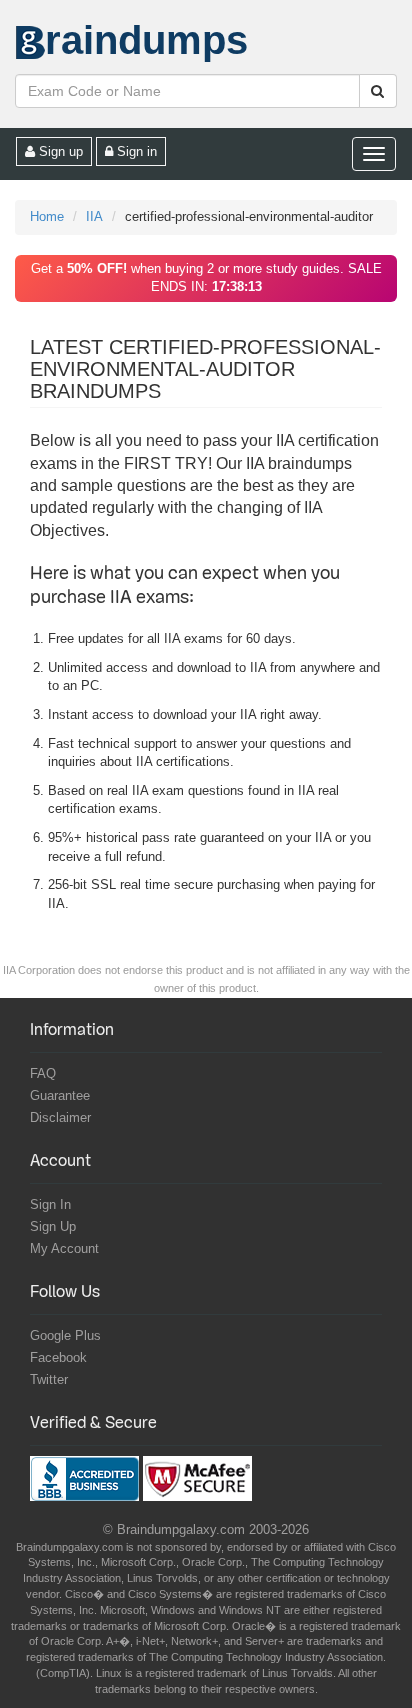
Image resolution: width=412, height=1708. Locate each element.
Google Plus (65, 1335)
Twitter (49, 1379)
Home (47, 216)
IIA (94, 216)
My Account (64, 1248)
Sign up (59, 151)
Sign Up (53, 1226)
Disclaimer (60, 1117)
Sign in (135, 151)
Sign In (50, 1204)
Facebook (58, 1357)
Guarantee (60, 1095)
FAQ (43, 1073)
